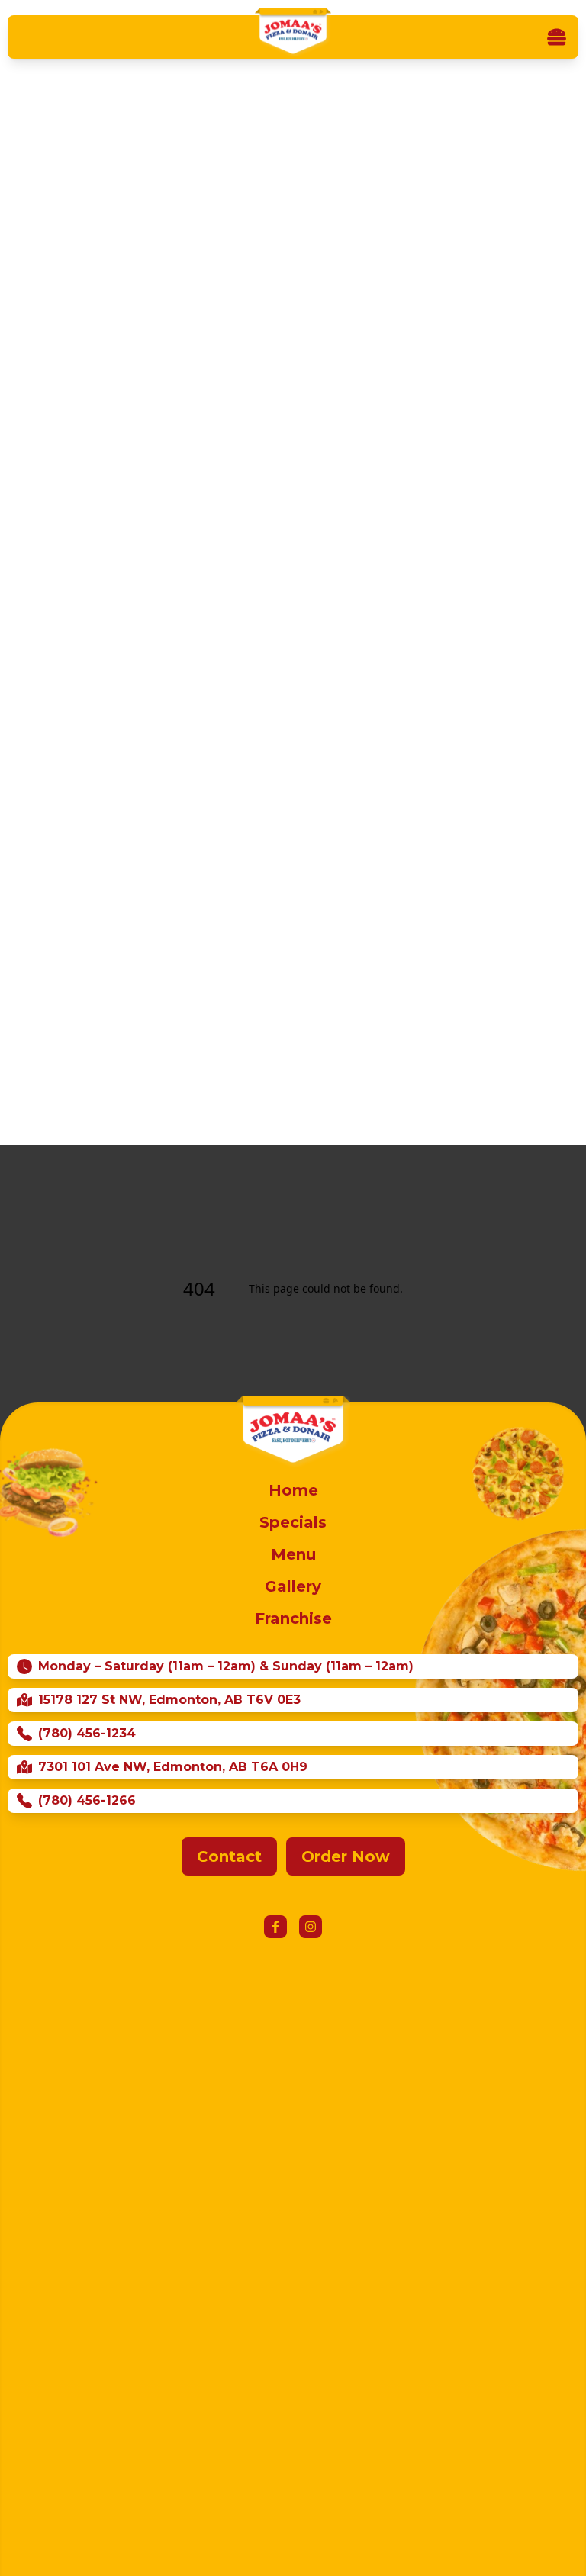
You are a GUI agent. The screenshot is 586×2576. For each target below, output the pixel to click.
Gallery (293, 1586)
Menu (293, 1554)
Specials (293, 1522)
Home (293, 1490)
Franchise (293, 1618)
